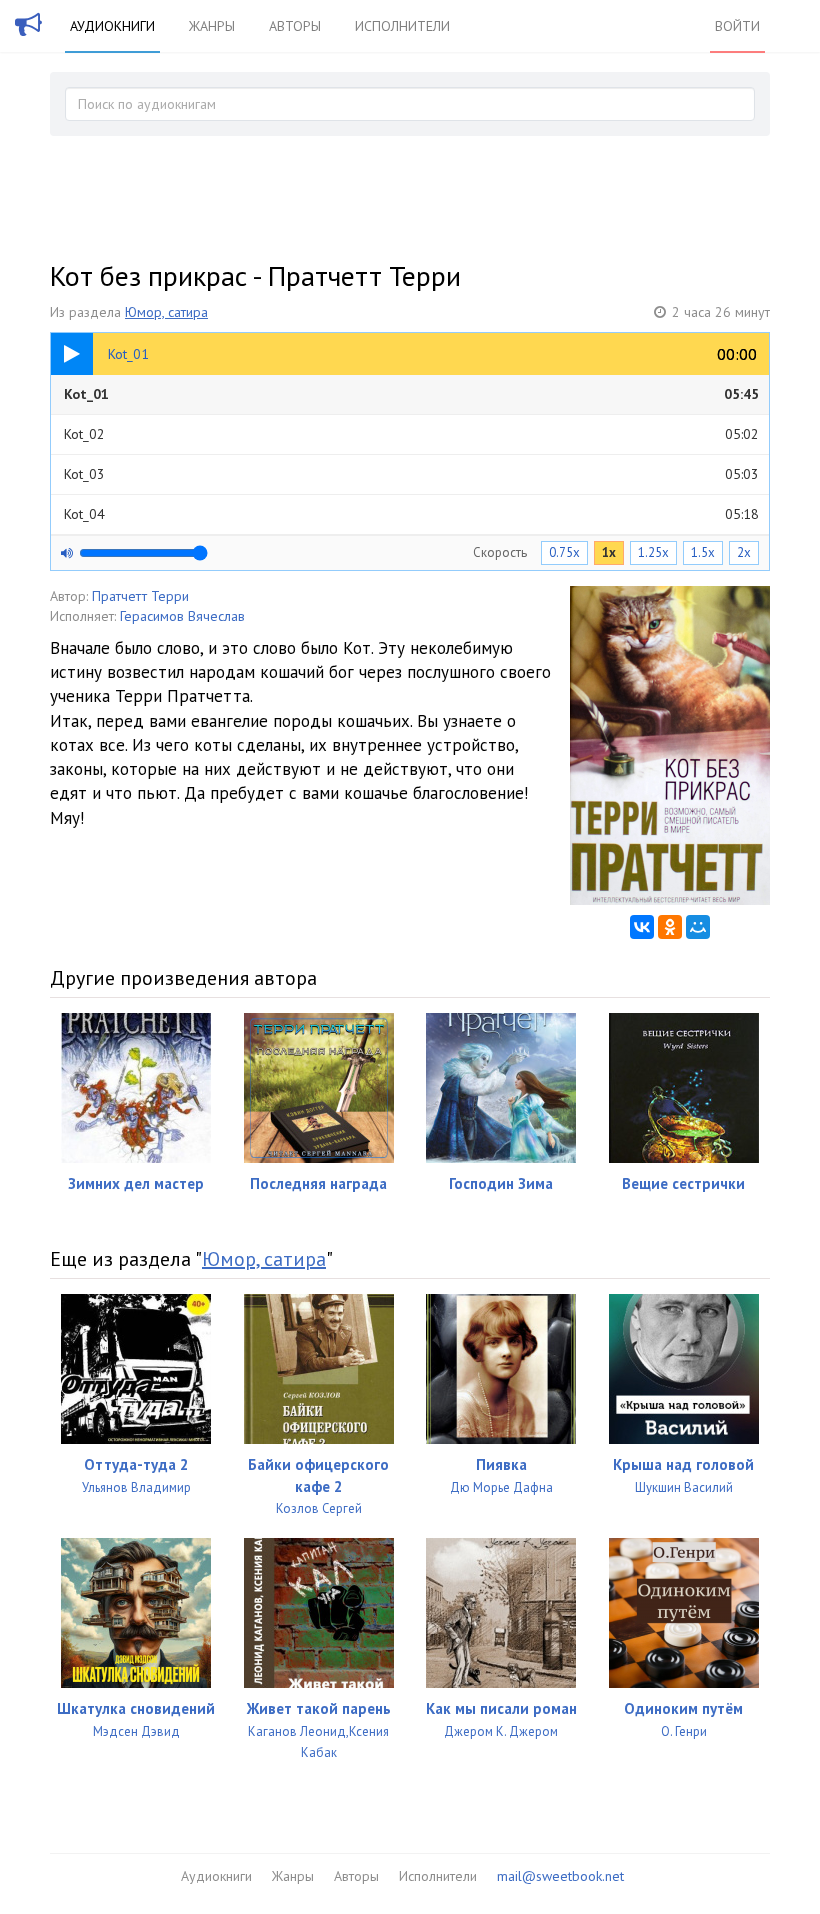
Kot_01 (411, 394)
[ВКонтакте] (642, 927)
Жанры (212, 26)
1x (609, 552)
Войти (737, 26)
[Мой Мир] (698, 927)
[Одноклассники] (670, 927)
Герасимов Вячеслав (182, 616)
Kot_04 (411, 514)
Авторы (295, 26)
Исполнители (402, 26)
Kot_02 (411, 434)
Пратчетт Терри (140, 596)
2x (744, 552)
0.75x (564, 552)
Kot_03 (411, 474)
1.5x (703, 552)
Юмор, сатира (166, 312)
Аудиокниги (112, 26)
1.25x (653, 552)
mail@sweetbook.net (560, 1876)
